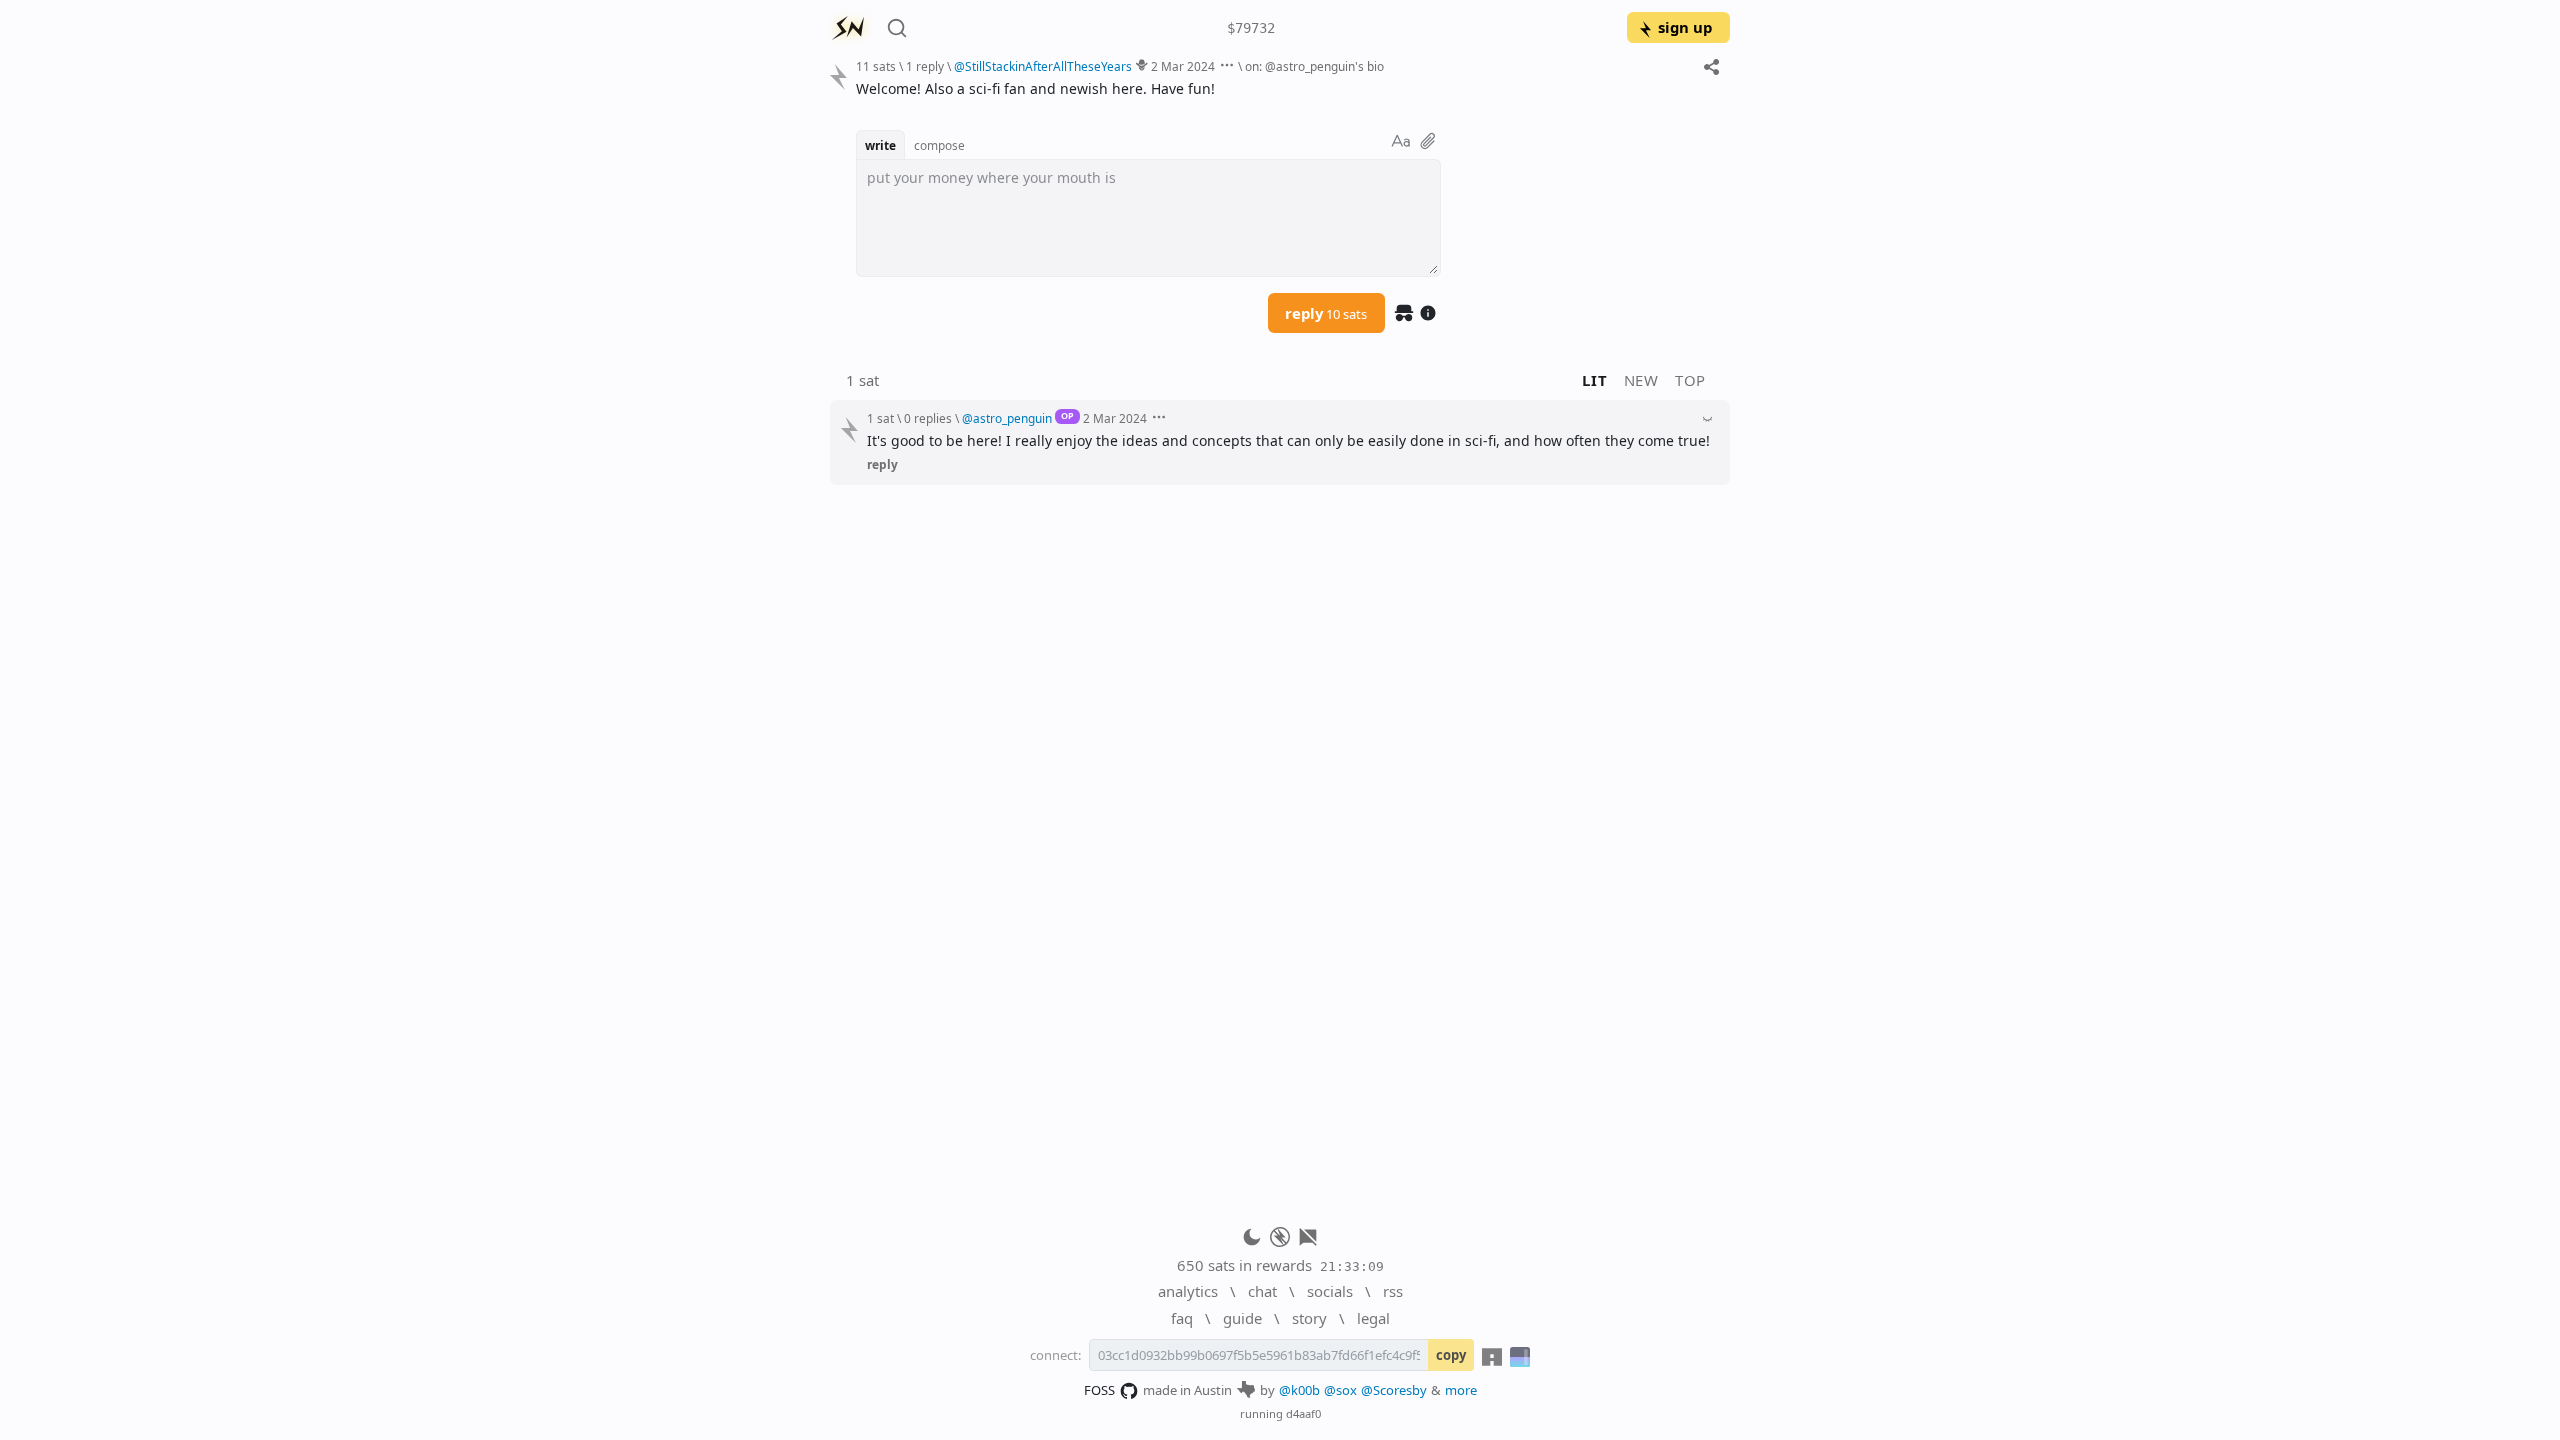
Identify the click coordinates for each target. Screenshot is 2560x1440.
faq (1182, 1318)
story (1309, 1318)
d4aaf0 (1303, 1413)
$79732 (1251, 28)
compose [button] (939, 145)
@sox (1340, 1390)
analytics (1188, 1291)
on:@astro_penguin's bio (1314, 66)
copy (1451, 1355)
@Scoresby (1394, 1390)
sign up (1685, 27)
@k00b (1299, 1390)
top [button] (1690, 380)
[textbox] (1285, 88)
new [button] (1641, 380)
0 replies (928, 418)
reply (1326, 313)
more (1461, 1390)
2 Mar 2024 (1183, 66)
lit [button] (1594, 380)
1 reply (925, 66)
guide (1242, 1318)
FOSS (1099, 1390)
